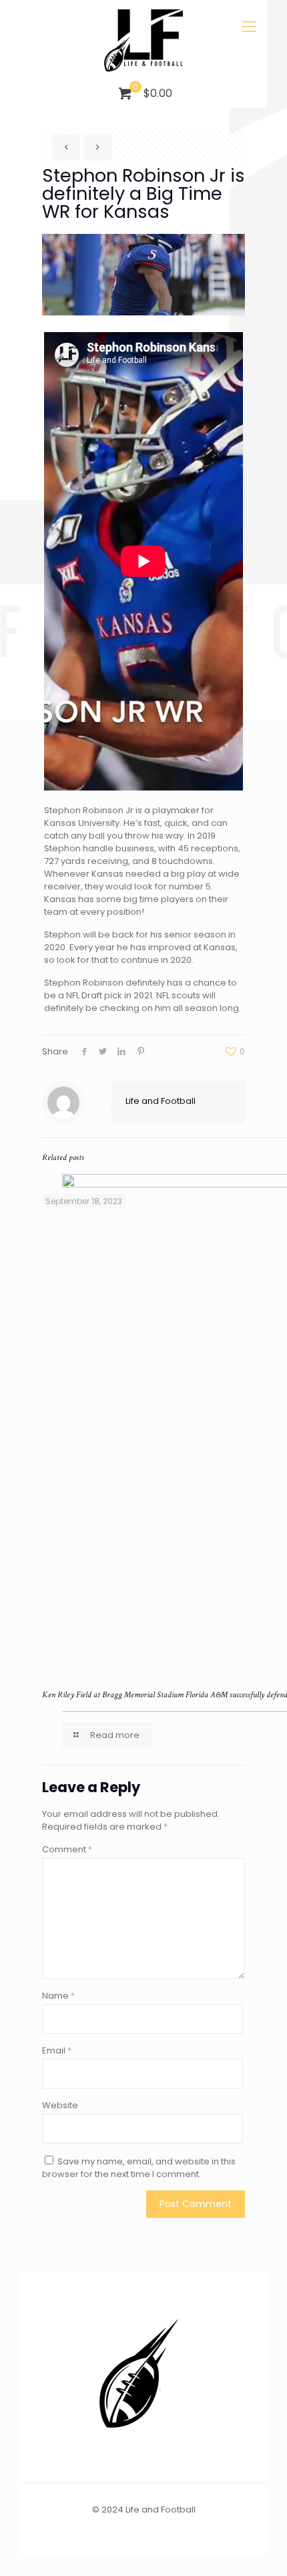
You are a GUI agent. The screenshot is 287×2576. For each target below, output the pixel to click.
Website (60, 2105)
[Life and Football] (143, 40)
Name (58, 1996)
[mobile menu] (249, 27)
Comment (67, 1849)
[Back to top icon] (260, 2549)
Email (57, 2050)
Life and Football (161, 1101)
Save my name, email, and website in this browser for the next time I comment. (139, 2168)
